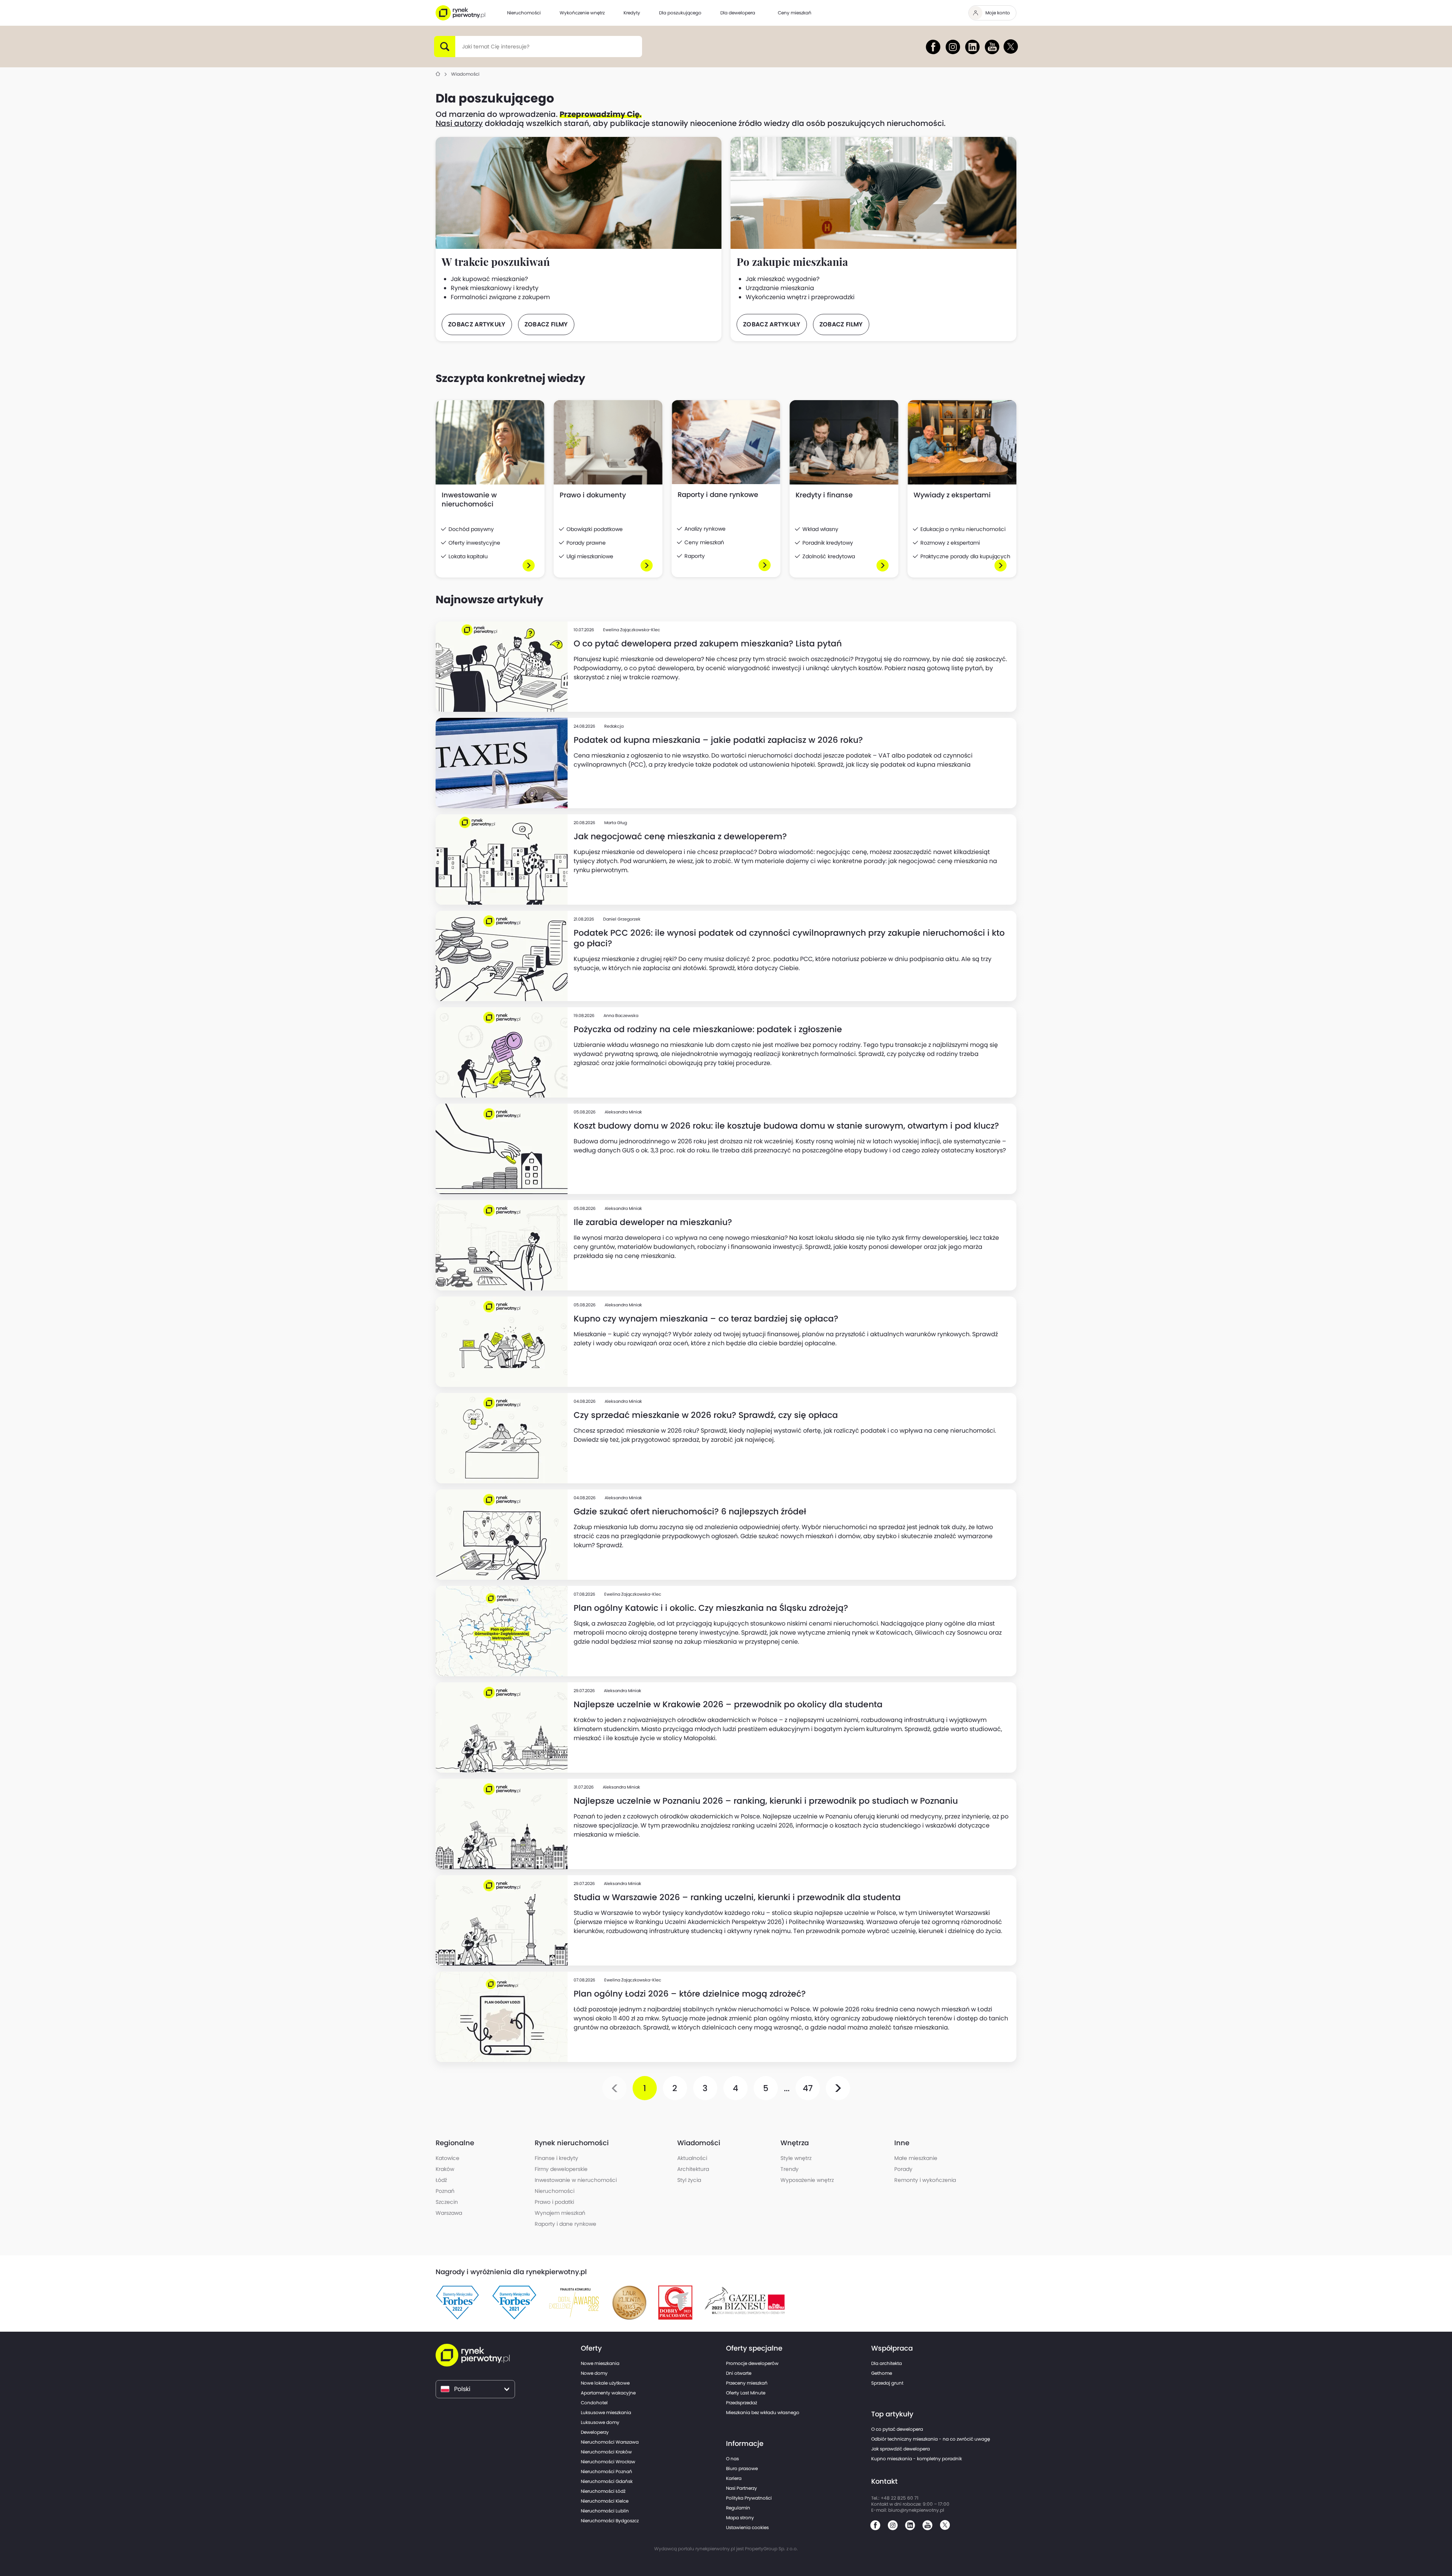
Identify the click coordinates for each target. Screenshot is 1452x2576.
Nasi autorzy (459, 123)
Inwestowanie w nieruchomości (576, 2180)
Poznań (445, 2191)
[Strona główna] (438, 74)
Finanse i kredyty (556, 2158)
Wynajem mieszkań (560, 2213)
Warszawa (449, 2213)
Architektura (693, 2169)
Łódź (441, 2180)
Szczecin (447, 2202)
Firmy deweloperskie (561, 2169)
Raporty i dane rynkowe (565, 2224)
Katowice (448, 2158)
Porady (903, 2169)
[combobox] (462, 47)
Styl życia (689, 2180)
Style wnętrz (796, 2158)
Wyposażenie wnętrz (807, 2180)
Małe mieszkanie (916, 2158)
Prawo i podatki (554, 2202)
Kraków (445, 2169)
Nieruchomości (555, 2191)
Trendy (790, 2169)
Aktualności (692, 2158)
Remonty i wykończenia (925, 2180)
